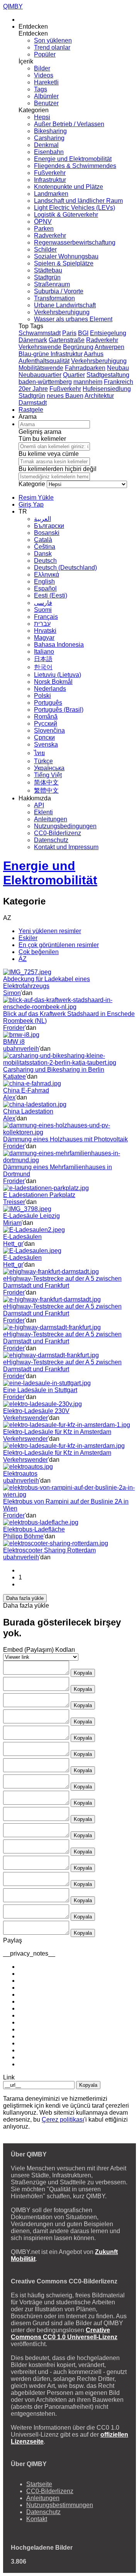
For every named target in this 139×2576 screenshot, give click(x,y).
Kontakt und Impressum (66, 847)
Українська (49, 768)
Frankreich (119, 382)
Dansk (43, 554)
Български (49, 526)
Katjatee (14, 1076)
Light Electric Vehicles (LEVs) (75, 208)
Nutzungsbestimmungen (60, 2505)
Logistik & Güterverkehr (66, 215)
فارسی (43, 603)
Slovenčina (49, 730)
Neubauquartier (40, 375)
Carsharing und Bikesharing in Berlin (54, 1070)
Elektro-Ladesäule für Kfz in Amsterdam (57, 1432)
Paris (69, 333)
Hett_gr (13, 1244)
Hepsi (42, 117)
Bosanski (47, 533)
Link (9, 2077)
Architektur (99, 396)
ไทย (39, 753)
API (39, 805)
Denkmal (46, 145)
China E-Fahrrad (26, 1090)
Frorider (14, 1028)
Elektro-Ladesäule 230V (36, 1411)
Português (48, 703)
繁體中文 (46, 790)
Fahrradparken (85, 368)
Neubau (118, 368)
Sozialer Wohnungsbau (66, 256)
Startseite (39, 2484)
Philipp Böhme (23, 1536)
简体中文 (46, 782)
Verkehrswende (40, 347)
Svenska (46, 744)
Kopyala (83, 1673)
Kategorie (32, 484)
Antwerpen (109, 347)
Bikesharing (50, 131)
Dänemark (33, 340)
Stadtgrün (47, 277)
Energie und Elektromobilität (73, 159)
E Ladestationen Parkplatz (39, 1195)
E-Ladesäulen (22, 1237)
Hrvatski (45, 631)
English (44, 581)
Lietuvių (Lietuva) (58, 675)
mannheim (88, 382)
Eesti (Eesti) (51, 595)
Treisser (14, 1202)
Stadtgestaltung (108, 375)
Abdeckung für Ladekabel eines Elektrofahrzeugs (47, 982)
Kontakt (37, 2519)
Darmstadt (33, 403)
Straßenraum (52, 284)
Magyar (44, 638)
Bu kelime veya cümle (49, 454)
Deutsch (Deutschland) (65, 568)
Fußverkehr (50, 173)
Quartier (74, 375)
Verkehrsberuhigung (62, 312)
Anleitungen (51, 819)
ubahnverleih (21, 1049)
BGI (83, 333)
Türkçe (43, 761)
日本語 (43, 659)
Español (45, 588)
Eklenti (43, 812)
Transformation (54, 298)
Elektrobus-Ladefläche (34, 1529)
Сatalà (43, 540)
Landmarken (51, 194)
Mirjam (12, 1223)
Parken (44, 229)
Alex (9, 1097)
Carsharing (49, 138)
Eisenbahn (49, 152)
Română (46, 717)
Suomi (43, 610)
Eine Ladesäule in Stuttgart (40, 1390)
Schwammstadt (40, 333)
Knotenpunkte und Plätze (69, 187)
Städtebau (48, 270)
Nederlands (50, 689)
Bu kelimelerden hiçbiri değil (58, 469)
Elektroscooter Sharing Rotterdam (49, 1550)
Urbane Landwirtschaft (65, 305)
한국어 (43, 667)
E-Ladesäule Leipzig (31, 1216)
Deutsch (45, 561)
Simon (12, 993)
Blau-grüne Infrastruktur (51, 354)
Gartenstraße (67, 340)
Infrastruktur (50, 180)
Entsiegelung (108, 333)
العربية (42, 519)
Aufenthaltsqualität (44, 361)
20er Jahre (33, 389)
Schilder (45, 249)
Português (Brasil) (59, 710)
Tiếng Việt (48, 775)
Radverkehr (50, 236)
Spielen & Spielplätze (64, 263)
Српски (44, 737)
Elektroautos (20, 1474)
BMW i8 (14, 1042)
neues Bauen (65, 396)
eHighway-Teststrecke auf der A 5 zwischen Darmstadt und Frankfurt (62, 1282)
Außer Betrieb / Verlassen (69, 124)
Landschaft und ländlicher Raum (78, 201)
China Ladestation (28, 1111)
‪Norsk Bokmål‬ (53, 682)
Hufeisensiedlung (107, 389)
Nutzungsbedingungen (65, 826)
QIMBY (13, 6)
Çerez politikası (63, 2120)
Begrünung (78, 347)
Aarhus (94, 354)
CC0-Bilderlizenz (58, 833)
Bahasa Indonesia (59, 645)
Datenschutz (51, 840)
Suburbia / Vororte (59, 291)
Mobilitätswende (41, 368)
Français (46, 617)
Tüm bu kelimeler (42, 439)
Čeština (45, 547)
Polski (42, 696)
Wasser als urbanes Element (73, 319)
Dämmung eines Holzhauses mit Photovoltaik (65, 1139)
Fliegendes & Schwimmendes (75, 166)
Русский (46, 724)
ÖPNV (43, 222)
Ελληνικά (47, 575)
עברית (42, 624)
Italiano (44, 652)
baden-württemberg (45, 382)
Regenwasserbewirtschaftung (75, 242)
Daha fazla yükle (25, 1598)
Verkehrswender (25, 1418)
